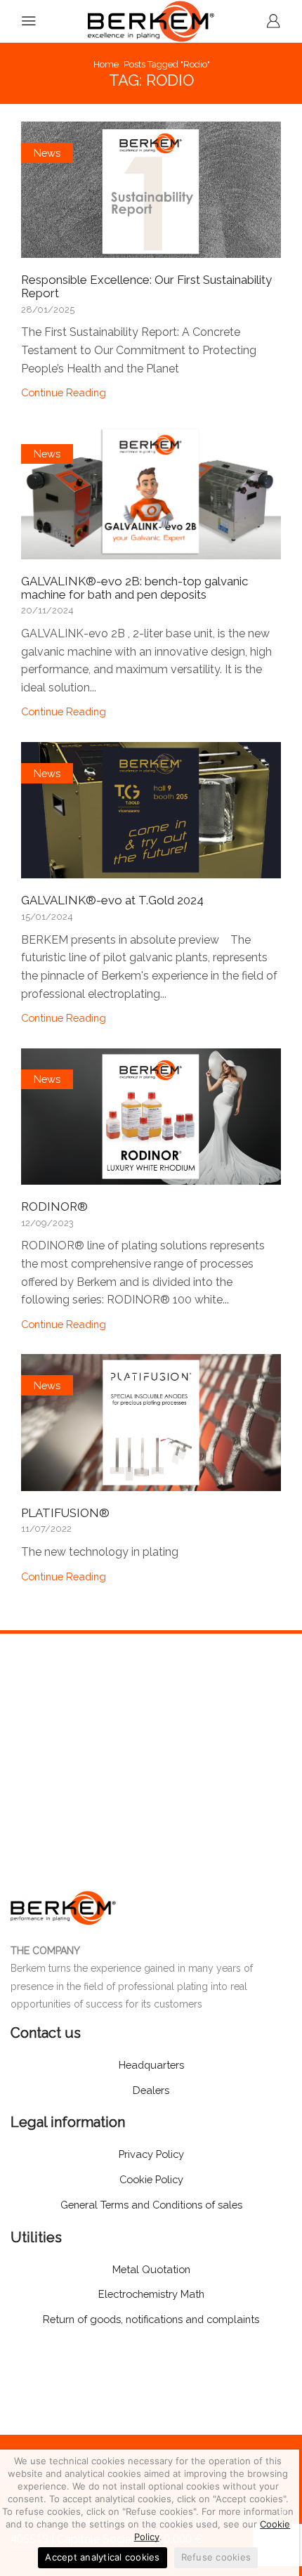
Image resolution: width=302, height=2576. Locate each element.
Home (106, 64)
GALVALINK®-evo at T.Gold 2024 (112, 900)
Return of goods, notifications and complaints (151, 2319)
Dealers (151, 2090)
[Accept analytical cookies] (282, 2513)
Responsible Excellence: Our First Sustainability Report (146, 286)
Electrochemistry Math (151, 2294)
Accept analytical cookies (102, 2557)
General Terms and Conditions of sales (151, 2205)
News (47, 153)
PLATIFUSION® (65, 1513)
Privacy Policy (151, 2154)
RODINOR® (54, 1206)
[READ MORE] (151, 187)
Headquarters (151, 2065)
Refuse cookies (216, 2557)
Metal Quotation (151, 2269)
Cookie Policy (151, 2179)
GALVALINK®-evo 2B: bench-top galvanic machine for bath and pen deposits (134, 588)
